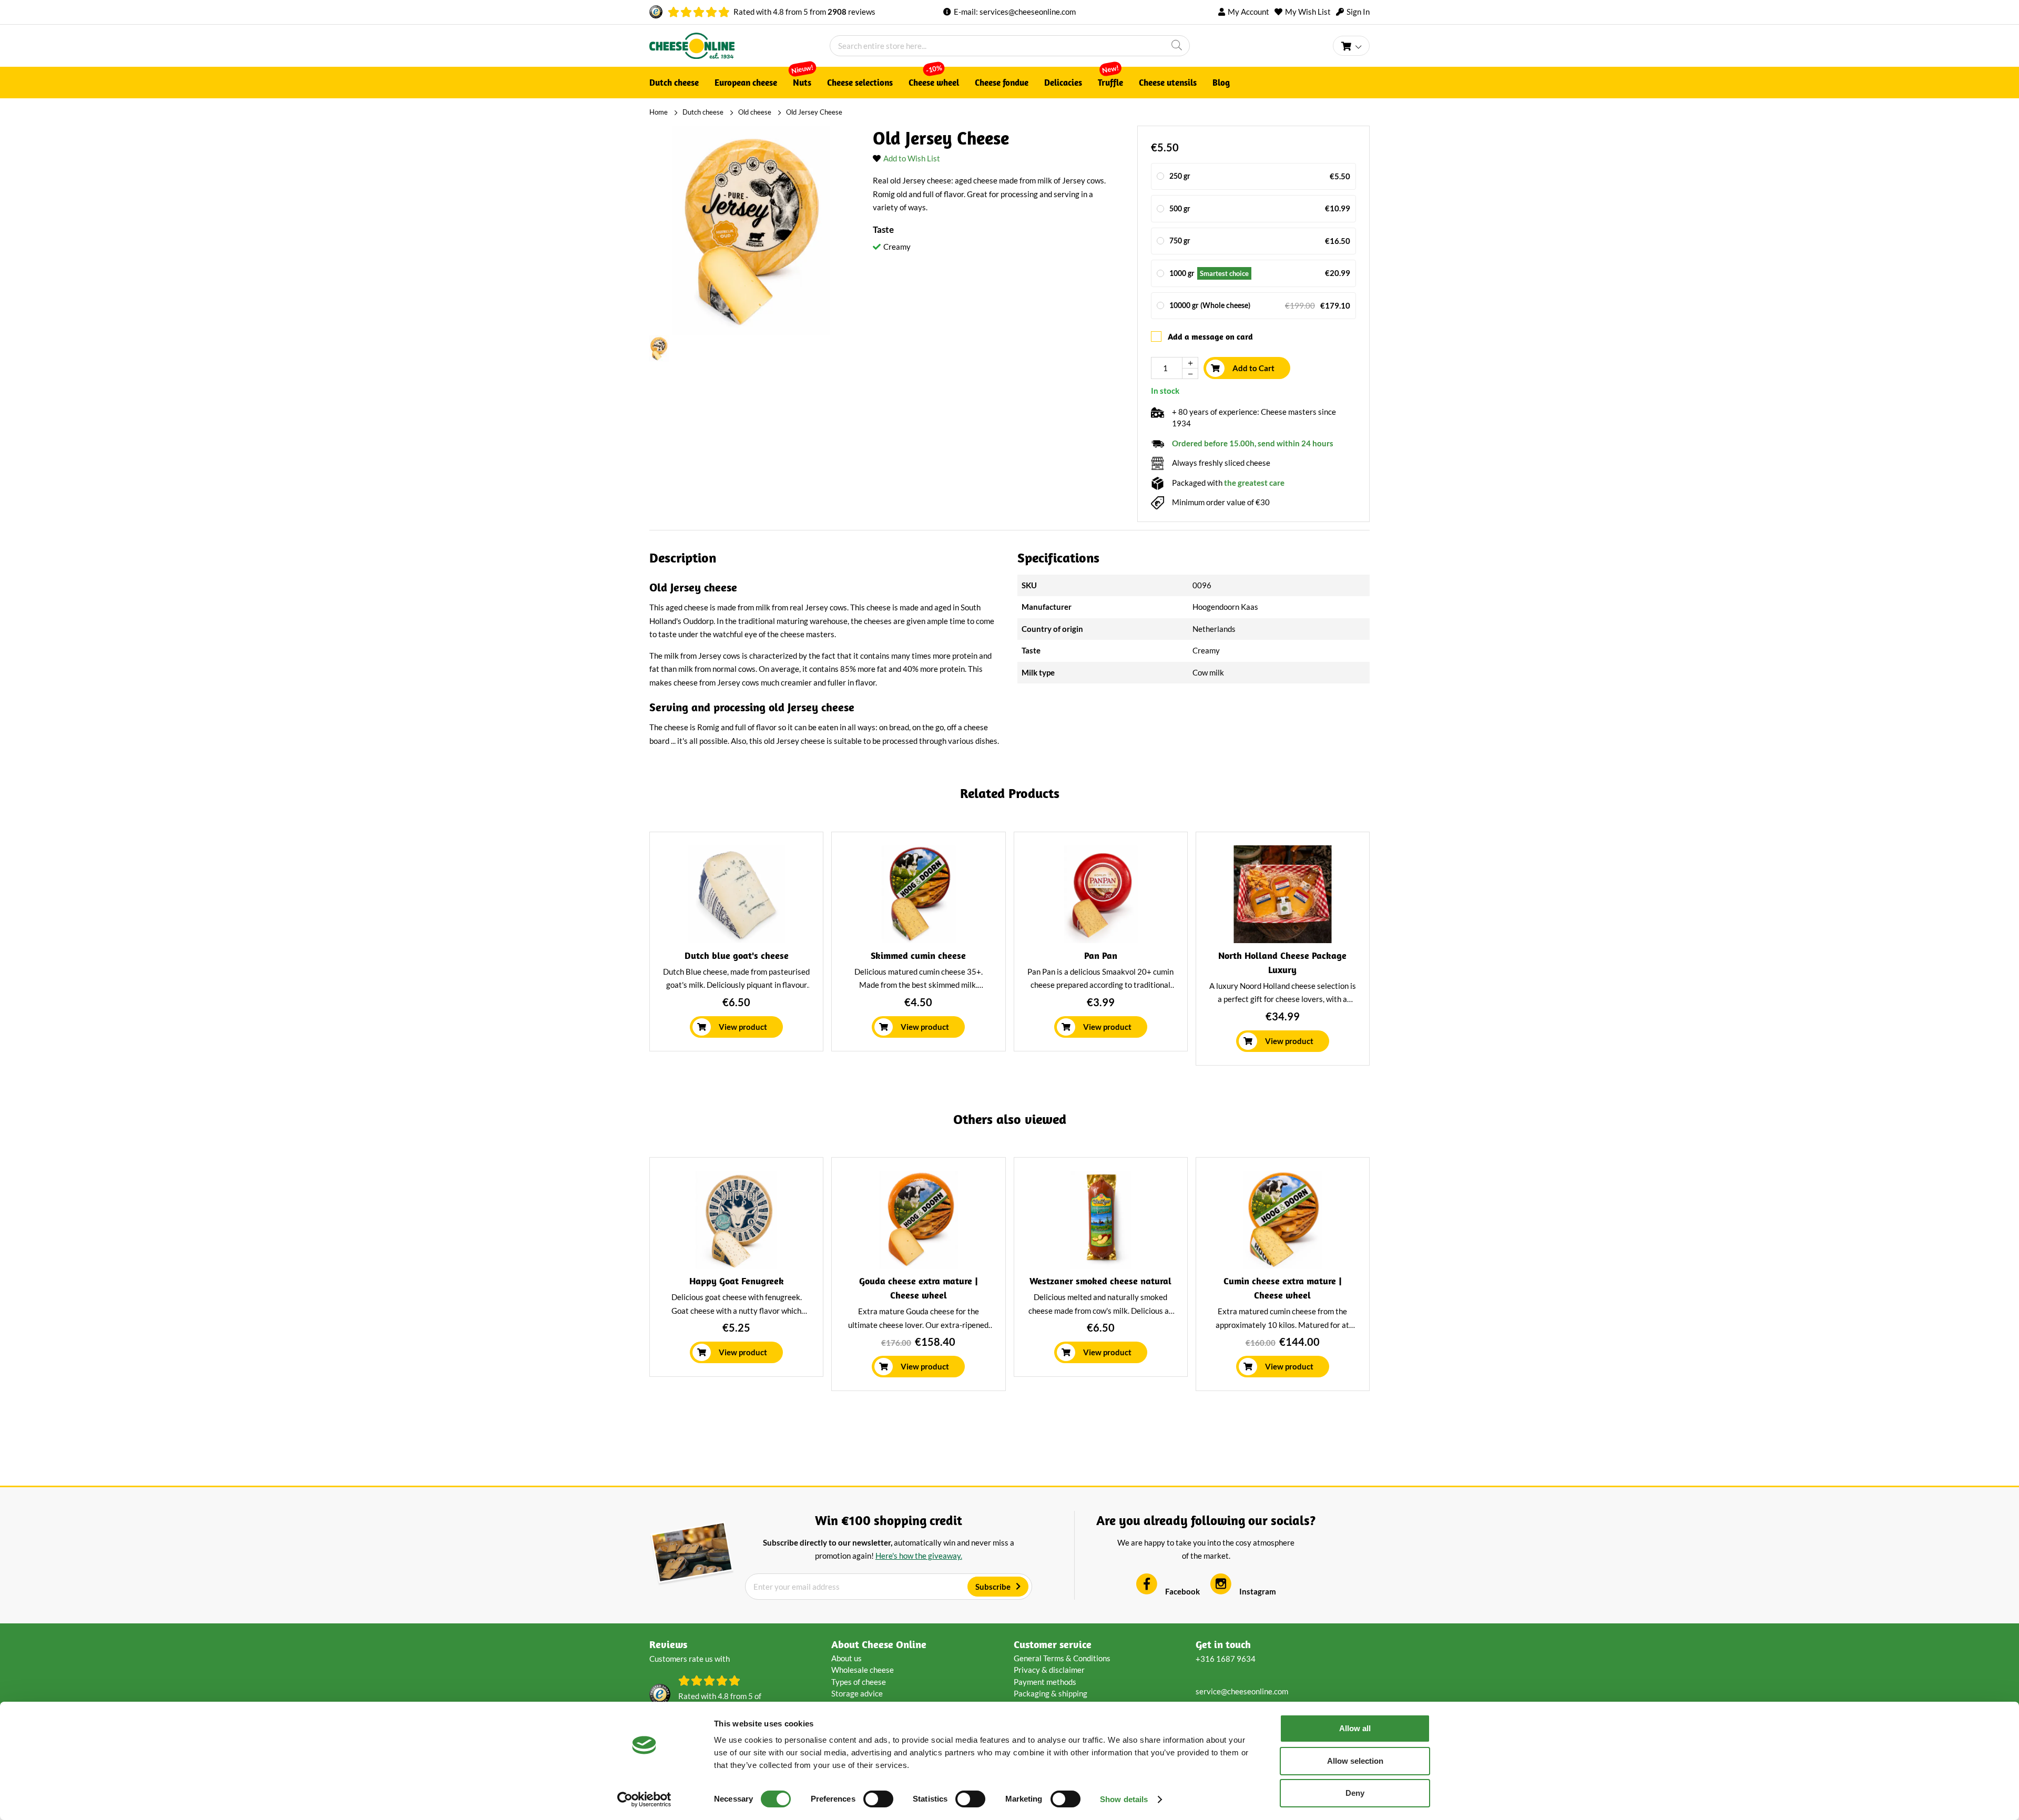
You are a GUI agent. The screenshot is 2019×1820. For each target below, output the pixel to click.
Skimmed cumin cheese (918, 955)
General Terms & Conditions (1062, 1658)
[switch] (878, 1799)
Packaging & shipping (1051, 1693)
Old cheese (755, 112)
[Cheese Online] (740, 46)
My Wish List (1308, 12)
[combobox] (1010, 46)
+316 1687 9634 (1226, 1659)
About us (847, 1658)
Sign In (1358, 12)
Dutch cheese (703, 112)
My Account (1248, 12)
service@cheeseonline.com (1242, 1691)
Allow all (1355, 1728)
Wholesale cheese (863, 1670)
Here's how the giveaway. (919, 1556)
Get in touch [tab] (1223, 1644)
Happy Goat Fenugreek (737, 1281)
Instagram (1258, 1591)
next (1363, 953)
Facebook (1182, 1591)
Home (659, 112)
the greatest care (1254, 483)
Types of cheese (859, 1682)
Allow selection (1355, 1761)
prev (656, 953)
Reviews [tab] (668, 1644)
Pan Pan (1101, 955)
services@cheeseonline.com (1028, 12)
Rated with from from (804, 12)
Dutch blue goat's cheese (737, 955)
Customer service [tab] (1053, 1644)
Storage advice (857, 1693)
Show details (1124, 1799)
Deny (1355, 1793)
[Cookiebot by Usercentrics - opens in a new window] (644, 1799)
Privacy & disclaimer (1049, 1670)
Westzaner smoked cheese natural (1100, 1281)
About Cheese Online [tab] (879, 1644)
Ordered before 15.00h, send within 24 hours (1253, 443)
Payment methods (1045, 1682)
